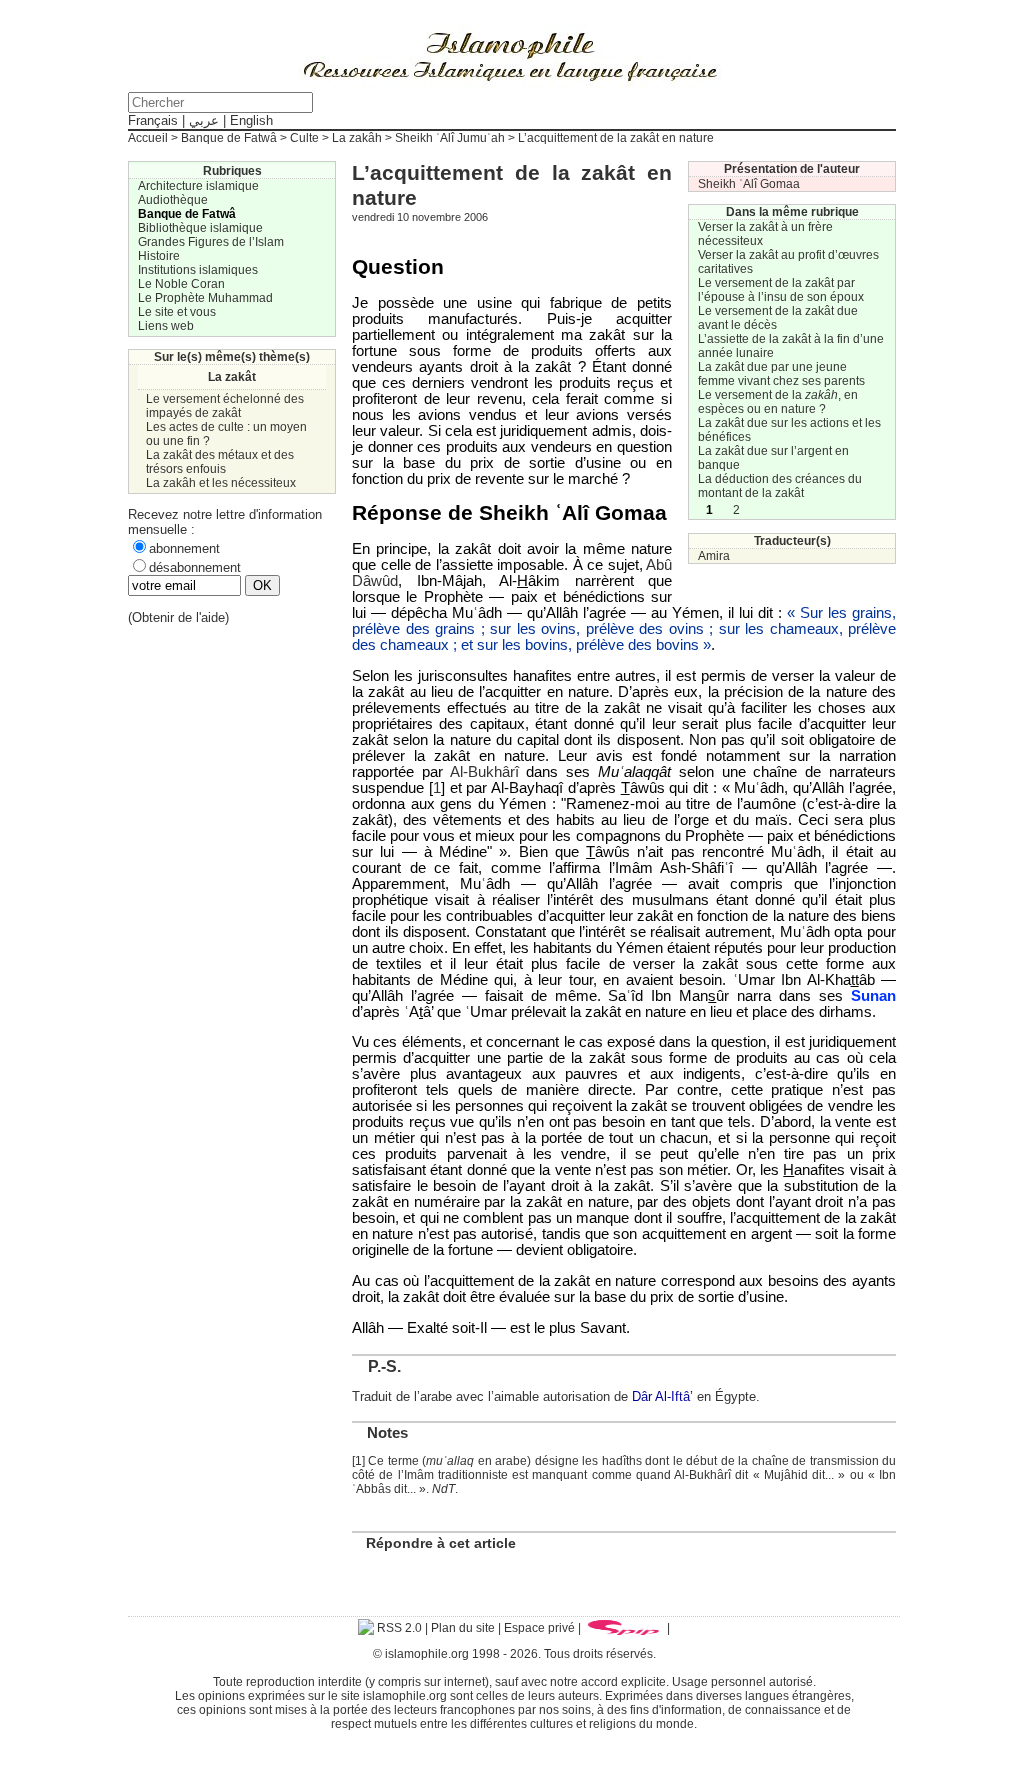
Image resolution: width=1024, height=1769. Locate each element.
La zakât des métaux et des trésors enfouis (220, 462)
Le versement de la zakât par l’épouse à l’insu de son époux (781, 290)
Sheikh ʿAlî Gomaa (749, 184)
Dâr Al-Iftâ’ (662, 1396)
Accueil (148, 138)
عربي (204, 120)
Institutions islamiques (198, 270)
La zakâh (357, 138)
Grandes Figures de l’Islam (211, 242)
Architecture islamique (198, 186)
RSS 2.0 (398, 1628)
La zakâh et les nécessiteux (221, 483)
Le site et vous (177, 312)
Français (153, 120)
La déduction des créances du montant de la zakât (780, 486)
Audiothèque (173, 200)
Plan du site (463, 1628)
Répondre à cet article (441, 1543)
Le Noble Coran (181, 284)
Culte (304, 138)
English (251, 120)
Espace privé (539, 1628)
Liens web (166, 326)
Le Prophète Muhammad (205, 298)
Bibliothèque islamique (200, 228)
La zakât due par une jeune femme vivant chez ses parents (781, 374)
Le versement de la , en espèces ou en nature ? (778, 402)
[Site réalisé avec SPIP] (624, 1628)
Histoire (159, 256)
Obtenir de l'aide (178, 617)
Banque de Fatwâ (229, 138)
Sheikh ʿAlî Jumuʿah (450, 138)
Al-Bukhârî (484, 772)
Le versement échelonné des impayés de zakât (225, 406)
